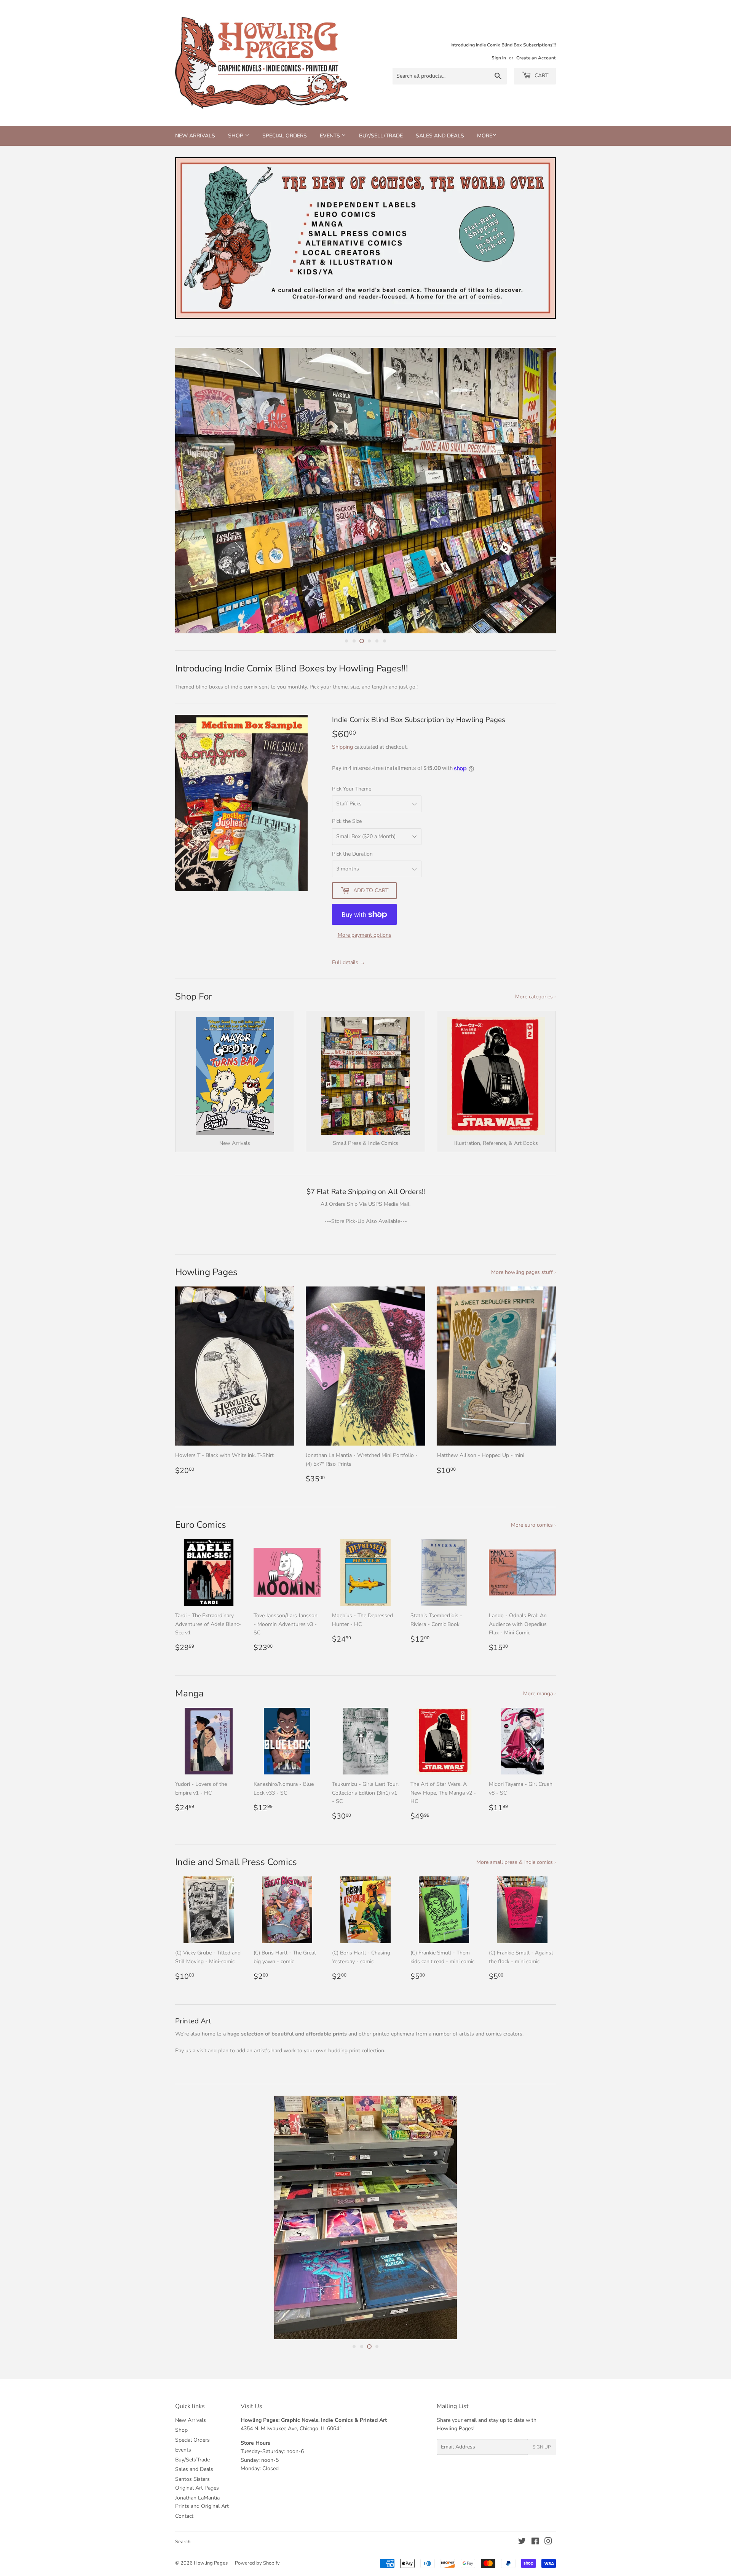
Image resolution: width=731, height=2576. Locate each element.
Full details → (349, 962)
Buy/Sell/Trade (381, 136)
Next (540, 238)
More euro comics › (533, 1525)
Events (331, 136)
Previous (191, 238)
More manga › (539, 1694)
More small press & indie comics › (516, 1862)
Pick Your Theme (352, 789)
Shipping (342, 747)
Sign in (499, 58)
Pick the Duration (352, 854)
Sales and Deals (440, 136)
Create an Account (536, 58)
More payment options (365, 935)
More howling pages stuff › (524, 1272)
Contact (184, 2553)
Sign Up (542, 2484)
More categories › (535, 997)
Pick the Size (347, 821)
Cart (541, 76)
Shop (236, 136)
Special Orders (285, 136)
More (485, 136)
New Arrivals (195, 136)
